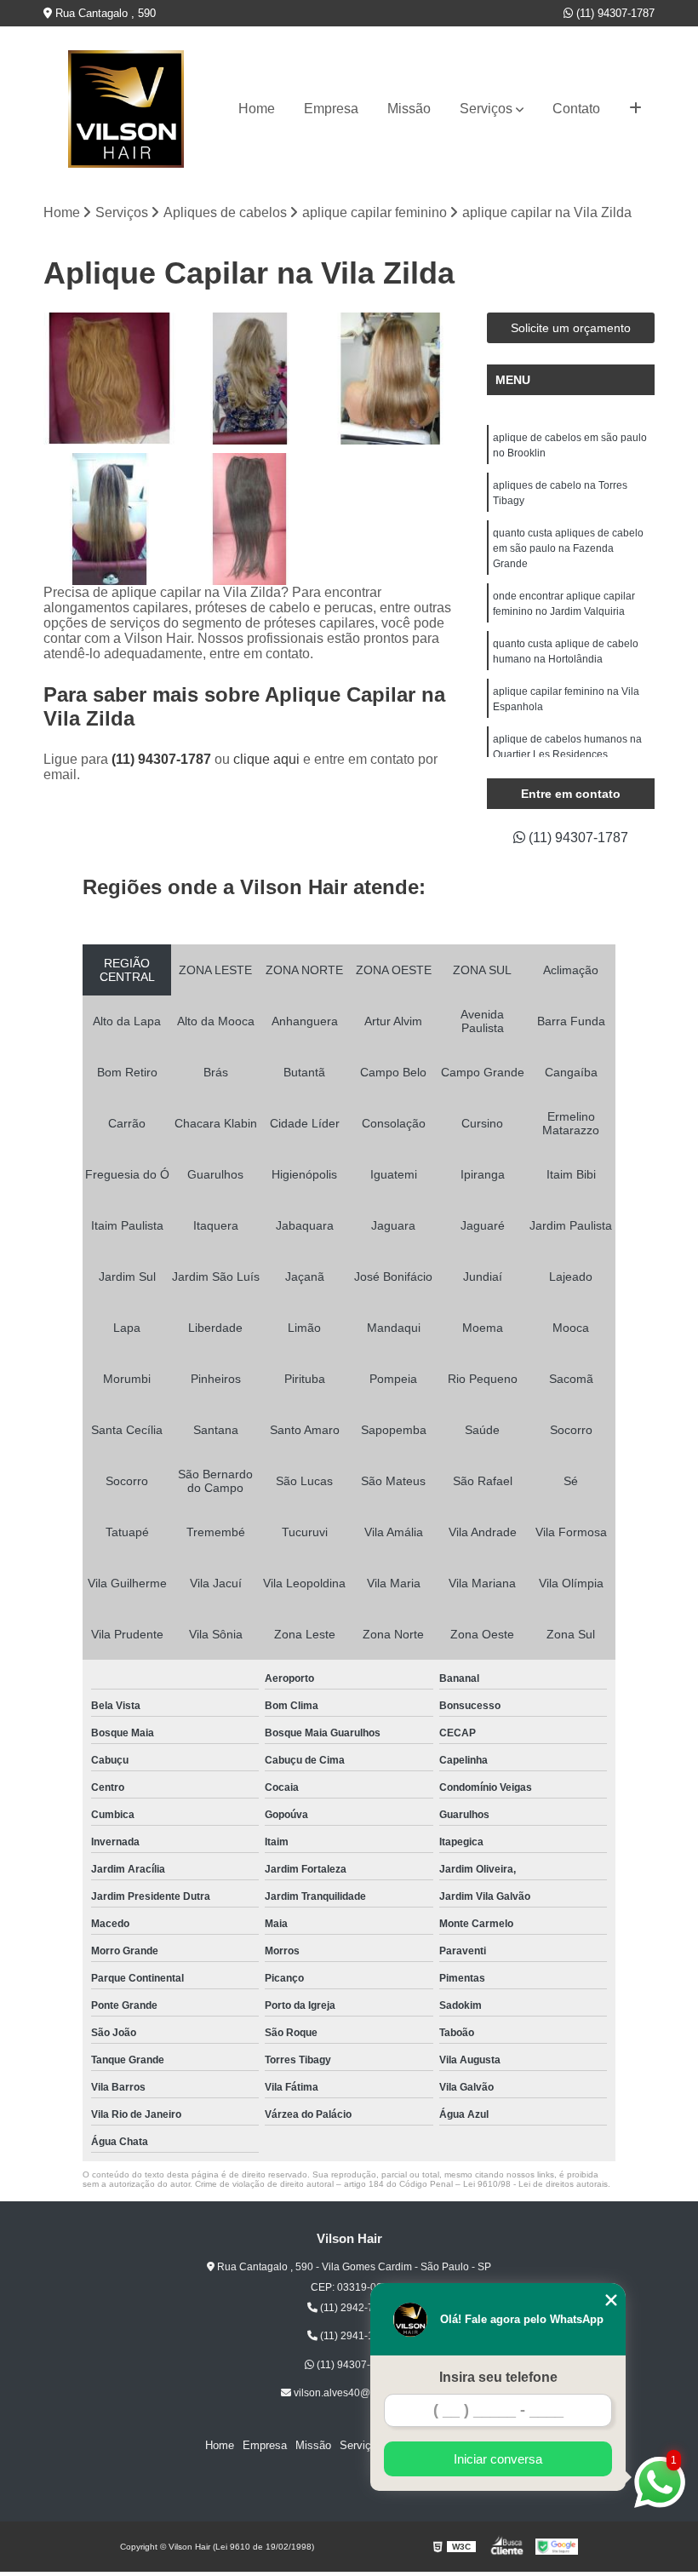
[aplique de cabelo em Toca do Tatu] (109, 379)
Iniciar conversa (498, 2459)
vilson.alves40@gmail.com (355, 2393)
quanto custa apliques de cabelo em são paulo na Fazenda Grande (568, 548)
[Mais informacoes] (635, 109)
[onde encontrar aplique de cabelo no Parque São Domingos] (390, 379)
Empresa (331, 109)
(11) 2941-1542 (355, 2336)
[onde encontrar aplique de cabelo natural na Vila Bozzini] (250, 519)
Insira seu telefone (498, 2377)
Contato (576, 109)
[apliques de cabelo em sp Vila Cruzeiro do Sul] (250, 379)
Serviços (486, 109)
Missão (409, 109)
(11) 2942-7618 (355, 2308)
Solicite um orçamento (571, 328)
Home (257, 109)
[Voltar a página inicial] (126, 109)
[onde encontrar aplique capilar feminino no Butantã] (109, 519)
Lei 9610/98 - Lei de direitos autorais (535, 2184)
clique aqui (266, 759)
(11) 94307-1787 (614, 13)
